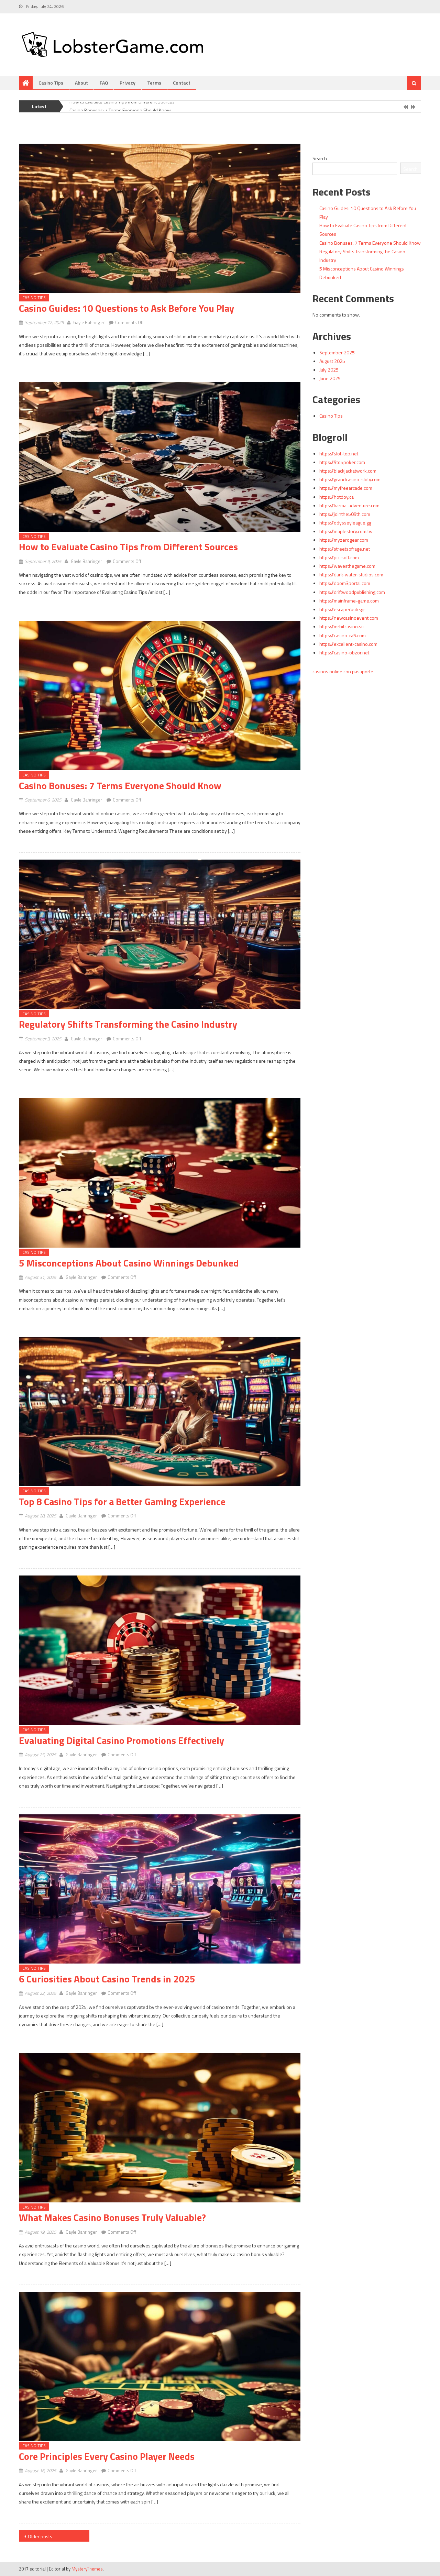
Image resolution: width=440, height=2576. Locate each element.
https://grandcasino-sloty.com (350, 479)
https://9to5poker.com (342, 462)
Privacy (128, 83)
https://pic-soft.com (339, 557)
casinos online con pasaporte (343, 671)
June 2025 (330, 378)
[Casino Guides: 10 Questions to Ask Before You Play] (160, 218)
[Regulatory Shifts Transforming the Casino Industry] (160, 934)
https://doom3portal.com (345, 583)
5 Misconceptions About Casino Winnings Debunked (129, 1263)
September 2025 (337, 352)
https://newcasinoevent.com (349, 618)
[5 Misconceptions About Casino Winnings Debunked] (160, 1173)
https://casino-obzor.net (344, 653)
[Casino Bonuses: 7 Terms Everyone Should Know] (160, 696)
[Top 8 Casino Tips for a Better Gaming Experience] (160, 1412)
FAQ (104, 83)
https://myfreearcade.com (346, 488)
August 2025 (332, 361)
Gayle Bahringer (89, 322)
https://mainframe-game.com (349, 601)
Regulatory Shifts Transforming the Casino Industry (128, 1024)
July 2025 (329, 370)
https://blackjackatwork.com (348, 471)
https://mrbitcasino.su (342, 626)
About (81, 83)
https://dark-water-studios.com (351, 574)
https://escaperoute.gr (342, 609)
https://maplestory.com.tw (346, 531)
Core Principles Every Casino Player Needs (107, 2456)
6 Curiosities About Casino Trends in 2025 (107, 1979)
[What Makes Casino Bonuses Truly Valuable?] (160, 2128)
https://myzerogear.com (344, 540)
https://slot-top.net (339, 454)
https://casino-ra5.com (343, 635)
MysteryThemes (87, 2569)
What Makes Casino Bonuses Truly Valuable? (112, 2217)
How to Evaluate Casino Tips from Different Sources (128, 547)
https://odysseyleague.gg (345, 523)
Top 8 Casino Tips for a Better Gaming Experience (122, 1501)
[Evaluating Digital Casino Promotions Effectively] (160, 1650)
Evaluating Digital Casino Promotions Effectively (122, 1740)
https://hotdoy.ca (337, 497)
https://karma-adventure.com (349, 505)
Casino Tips (51, 83)
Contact (182, 83)
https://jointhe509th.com (345, 514)
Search (320, 158)
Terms (154, 83)
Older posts (40, 2536)
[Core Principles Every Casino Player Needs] (160, 2367)
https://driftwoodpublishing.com (352, 592)
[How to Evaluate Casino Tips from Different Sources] (160, 457)
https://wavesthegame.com (347, 566)
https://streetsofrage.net (345, 549)
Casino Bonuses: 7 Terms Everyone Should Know (120, 102)
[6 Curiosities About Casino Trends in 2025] (160, 1889)
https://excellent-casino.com (348, 644)
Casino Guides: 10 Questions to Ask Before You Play (126, 308)
